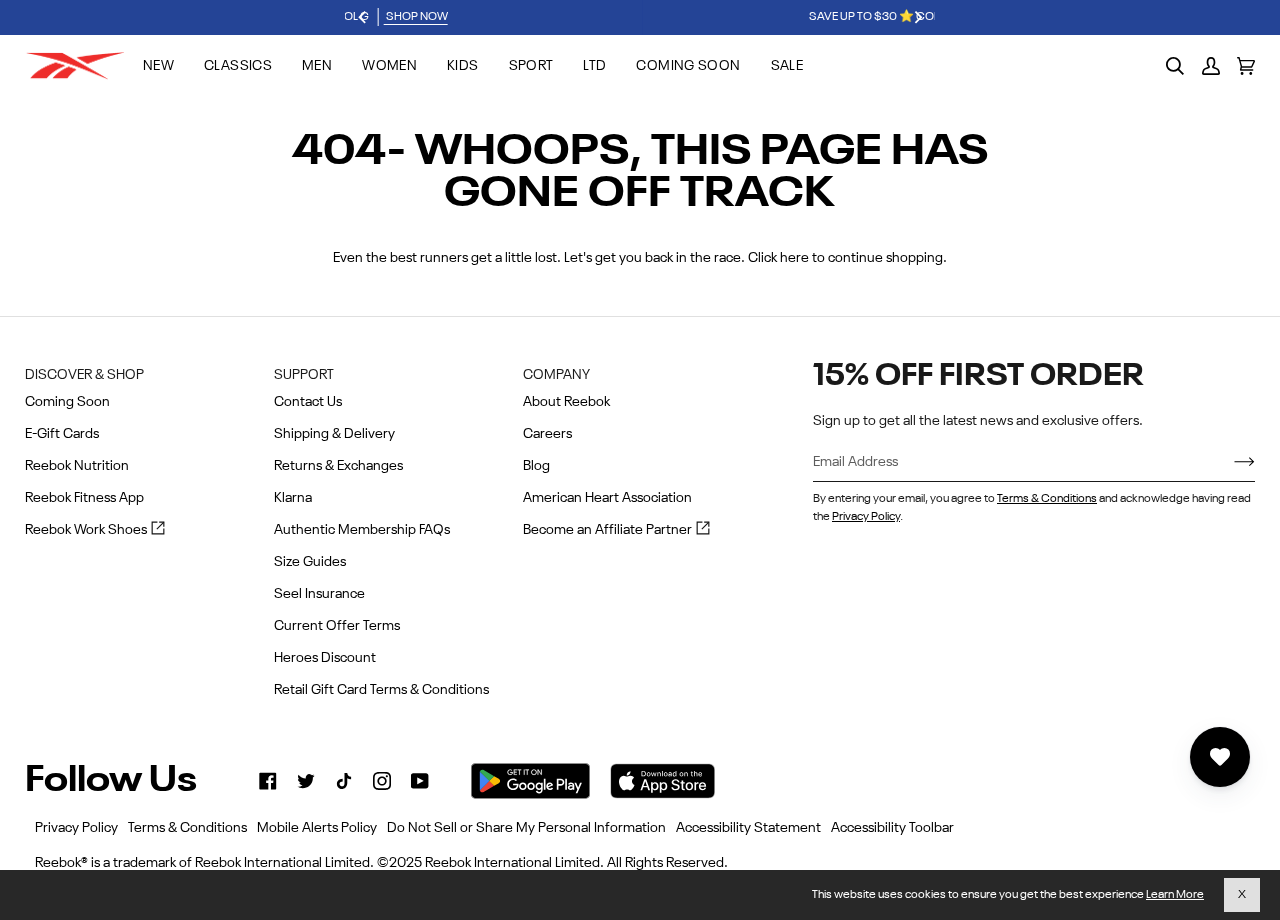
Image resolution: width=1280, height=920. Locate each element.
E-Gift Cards (62, 434)
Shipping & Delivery (334, 434)
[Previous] (363, 18)
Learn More (1175, 895)
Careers (547, 434)
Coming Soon (67, 402)
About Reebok (566, 402)
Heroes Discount (325, 658)
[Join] (1228, 463)
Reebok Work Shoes (95, 531)
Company (556, 375)
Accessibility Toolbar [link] (892, 828)
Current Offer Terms (337, 626)
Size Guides (310, 562)
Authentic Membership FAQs (362, 530)
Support (304, 375)
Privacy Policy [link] (76, 828)
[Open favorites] (1220, 757)
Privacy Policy (866, 517)
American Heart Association (607, 498)
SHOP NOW (806, 17)
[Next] (917, 18)
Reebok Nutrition (77, 466)
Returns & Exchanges (338, 466)
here (794, 258)
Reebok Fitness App (84, 498)
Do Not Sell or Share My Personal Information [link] (526, 828)
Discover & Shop (84, 375)
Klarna (293, 498)
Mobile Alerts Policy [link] (317, 828)
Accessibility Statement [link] (748, 828)
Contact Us (308, 402)
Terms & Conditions (1047, 499)
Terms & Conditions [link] (187, 828)
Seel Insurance (319, 594)
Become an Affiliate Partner (616, 531)
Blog (536, 466)
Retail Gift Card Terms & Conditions (381, 690)
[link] (268, 781)
